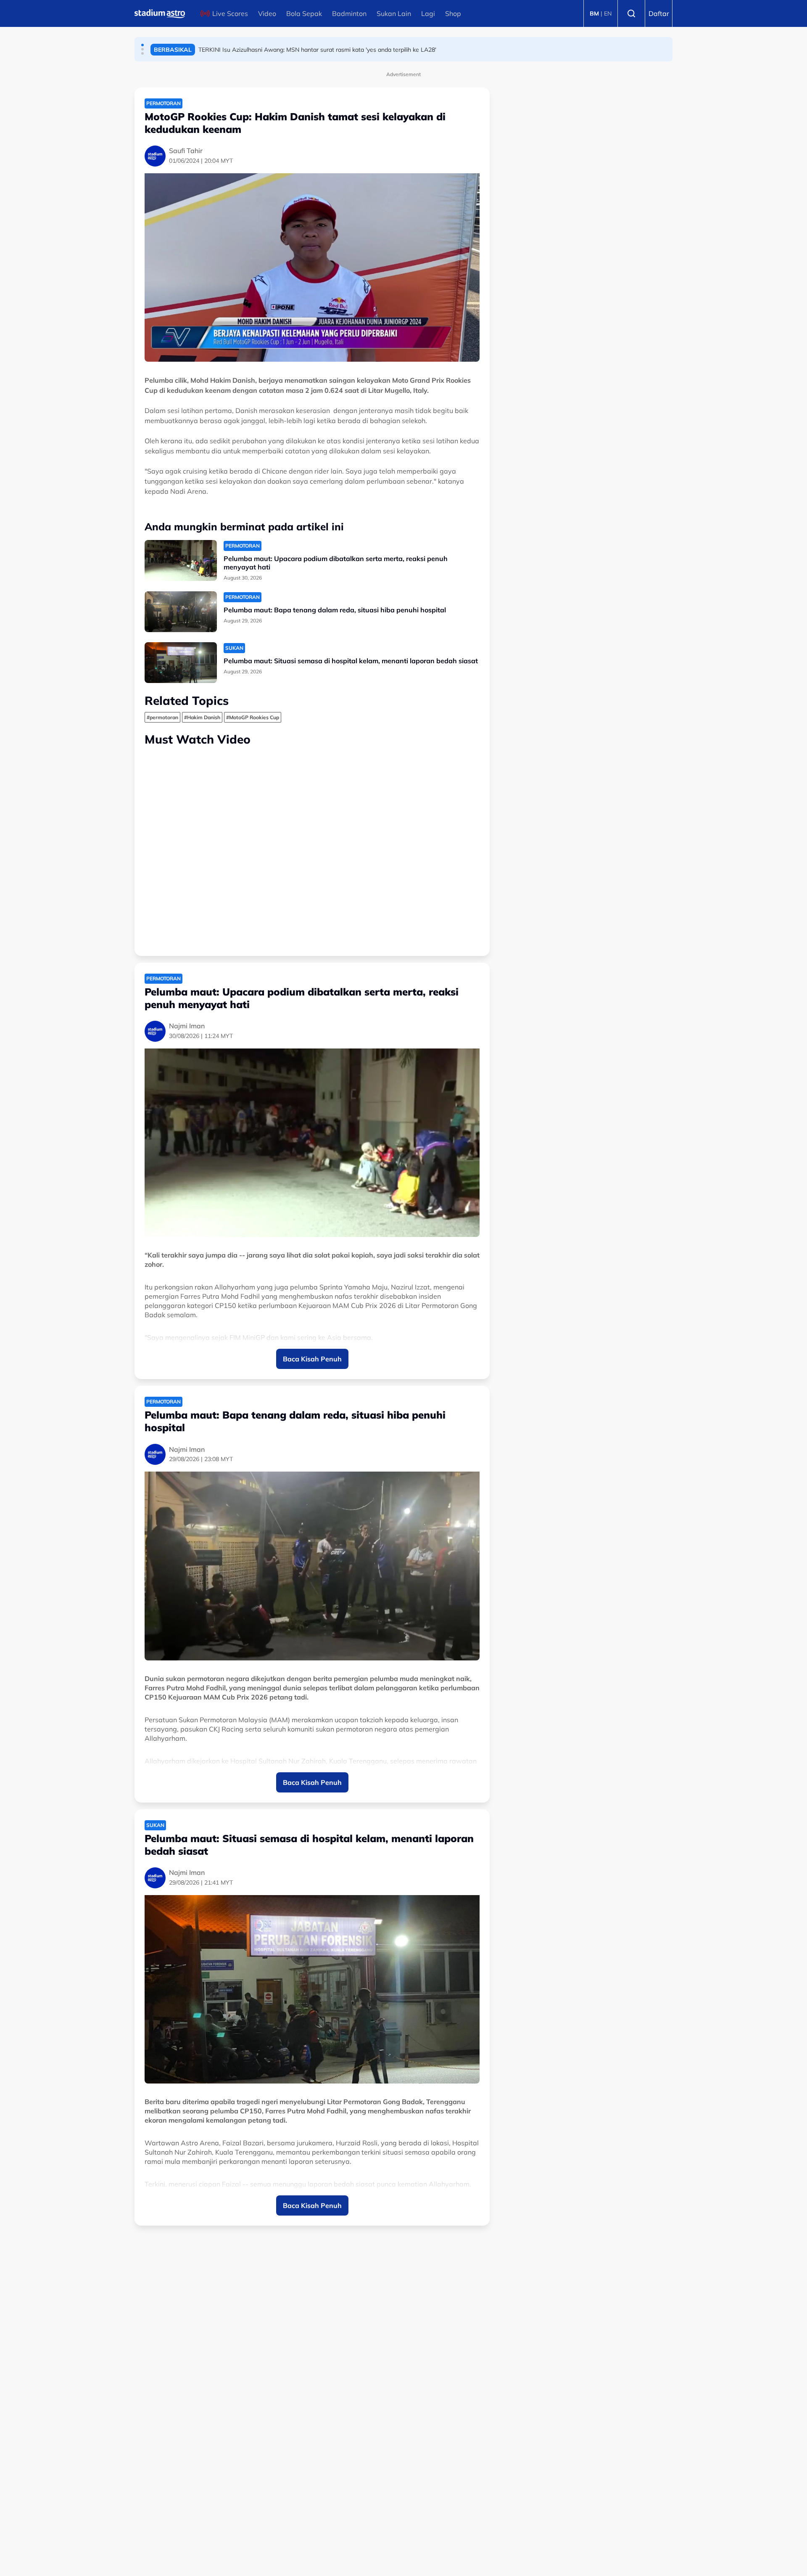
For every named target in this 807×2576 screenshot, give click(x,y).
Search (631, 13)
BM (594, 13)
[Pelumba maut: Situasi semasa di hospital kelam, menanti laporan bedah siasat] (181, 663)
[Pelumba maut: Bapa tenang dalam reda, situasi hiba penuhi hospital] (181, 612)
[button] (142, 45)
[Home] (160, 13)
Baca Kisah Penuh (312, 1359)
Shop (453, 13)
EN (608, 13)
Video (267, 13)
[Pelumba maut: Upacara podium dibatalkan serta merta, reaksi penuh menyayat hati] (181, 560)
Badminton (349, 13)
